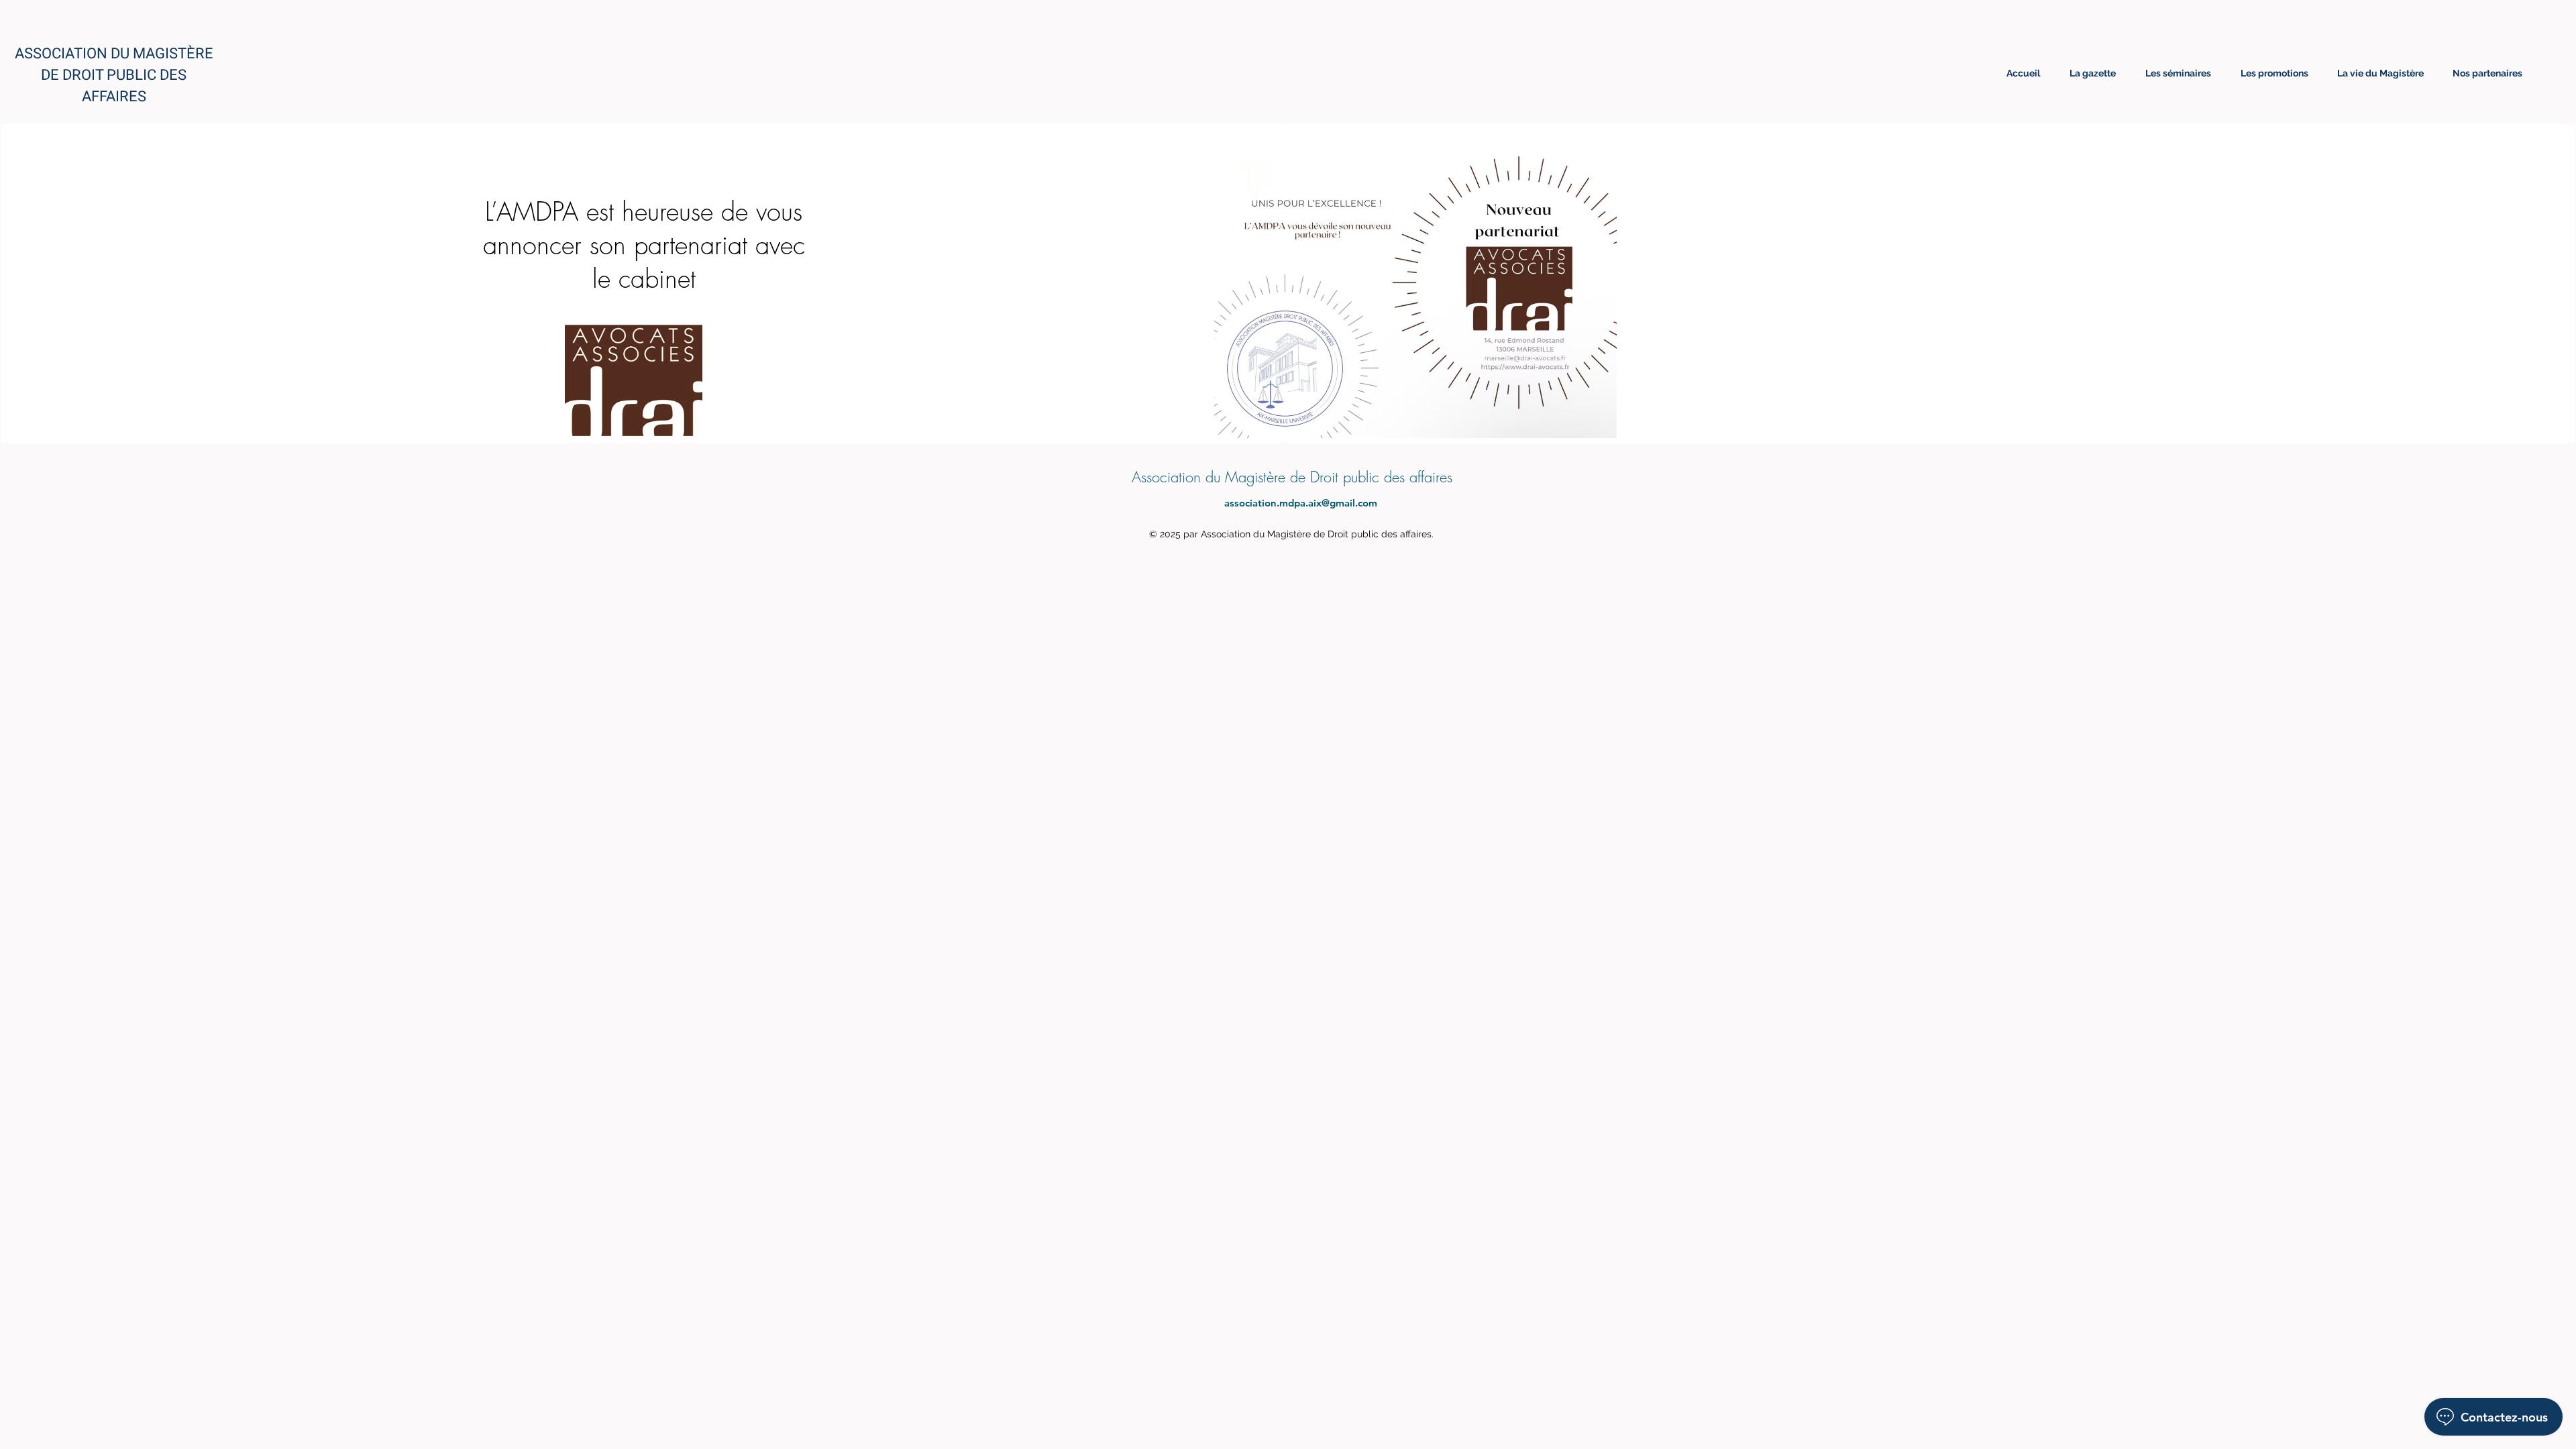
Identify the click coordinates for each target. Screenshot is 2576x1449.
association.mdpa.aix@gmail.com (1301, 503)
